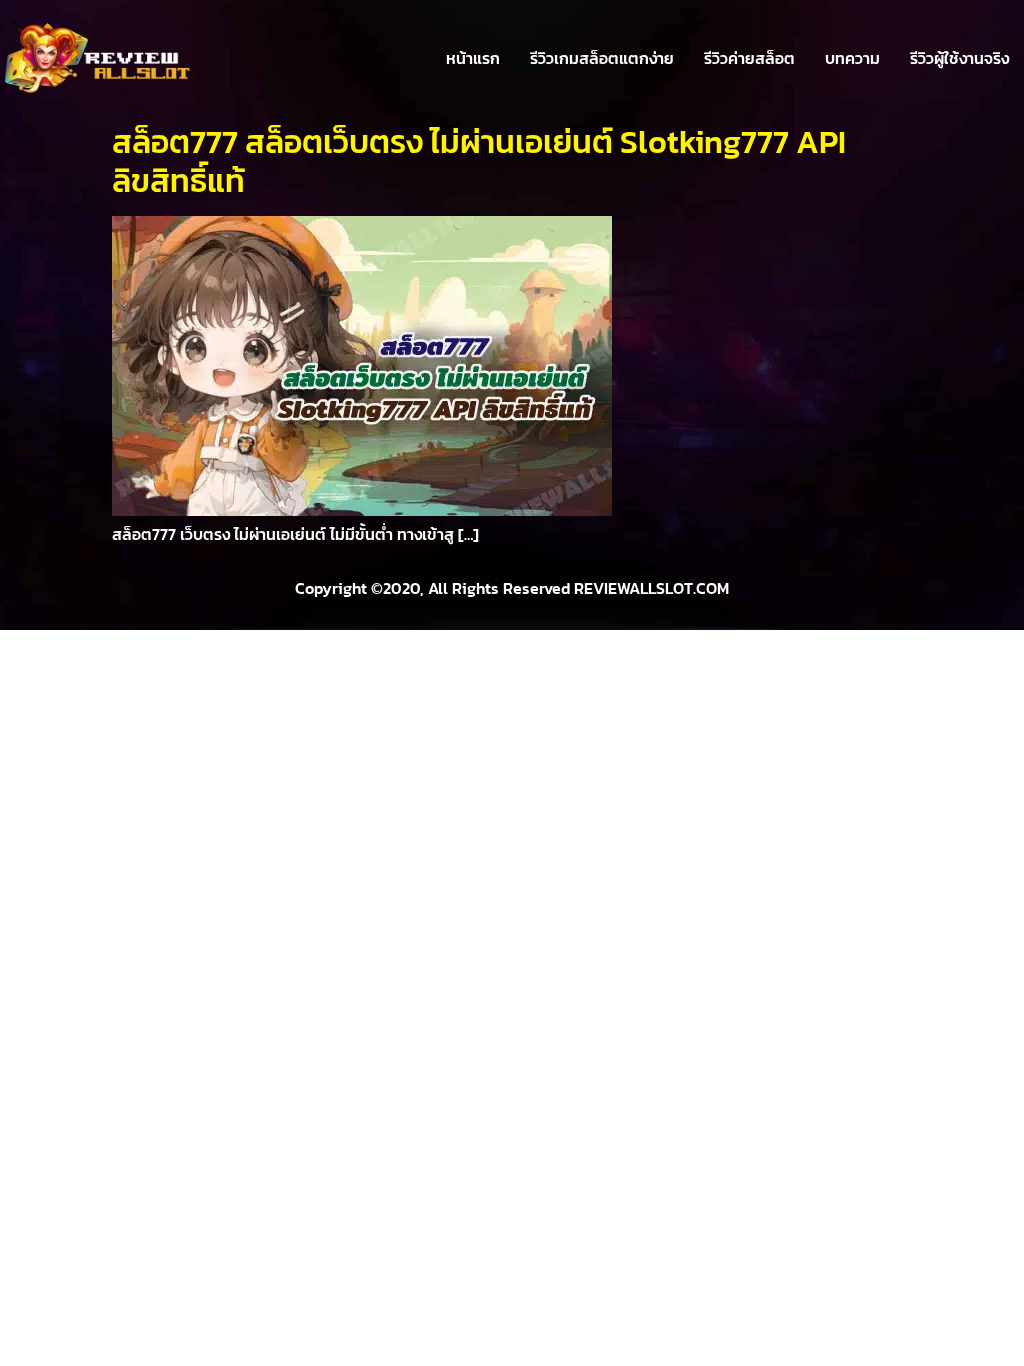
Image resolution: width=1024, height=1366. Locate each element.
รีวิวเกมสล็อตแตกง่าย (602, 58)
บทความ (852, 58)
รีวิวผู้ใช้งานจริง (959, 58)
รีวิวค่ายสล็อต (749, 58)
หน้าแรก (473, 58)
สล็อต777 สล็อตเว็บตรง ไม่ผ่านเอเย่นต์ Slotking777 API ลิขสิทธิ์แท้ (479, 161)
